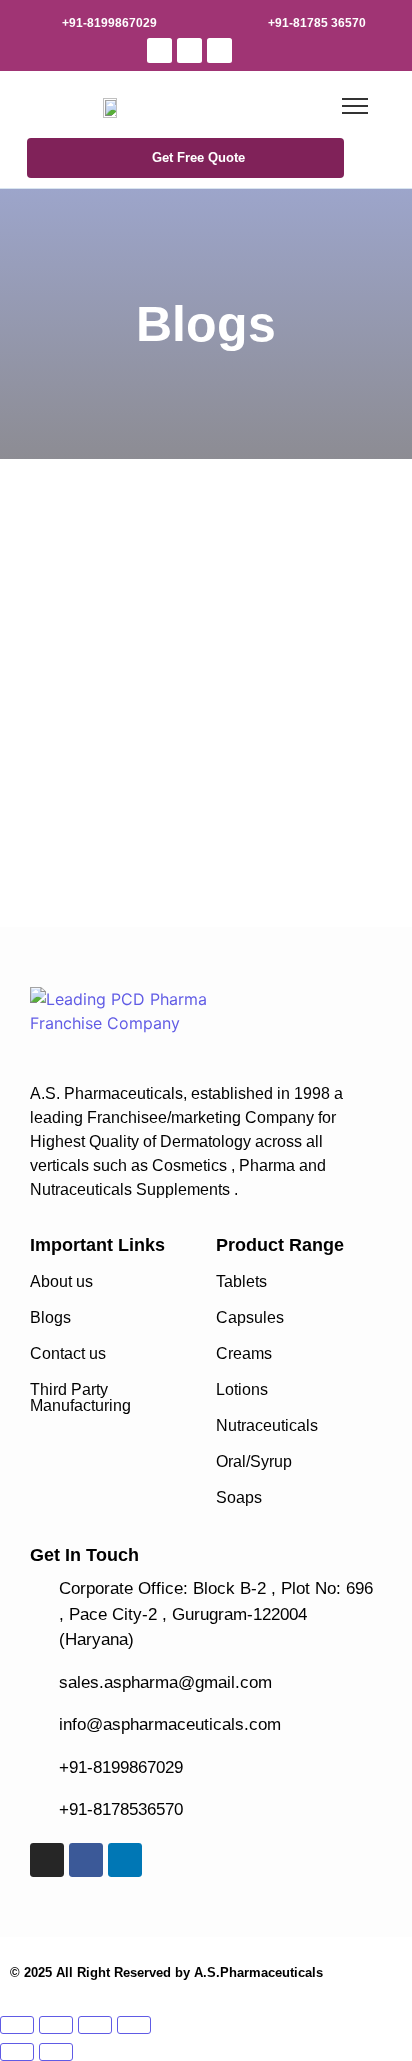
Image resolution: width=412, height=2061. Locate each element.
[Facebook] (189, 50)
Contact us (68, 1353)
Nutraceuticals (267, 1425)
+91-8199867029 (109, 23)
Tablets (241, 1281)
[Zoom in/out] (17, 2025)
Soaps (239, 1497)
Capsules (250, 1317)
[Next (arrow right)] (56, 2052)
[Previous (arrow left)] (17, 2052)
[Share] (95, 2025)
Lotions (242, 1389)
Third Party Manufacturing (80, 1397)
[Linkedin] (219, 50)
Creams (244, 1353)
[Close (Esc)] (134, 2025)
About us (61, 1281)
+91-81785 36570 (317, 23)
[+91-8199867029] (41, 20)
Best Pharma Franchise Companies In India (164, 624)
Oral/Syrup (254, 1461)
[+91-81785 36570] (247, 20)
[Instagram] (159, 50)
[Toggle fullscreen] (56, 2025)
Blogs (50, 1317)
